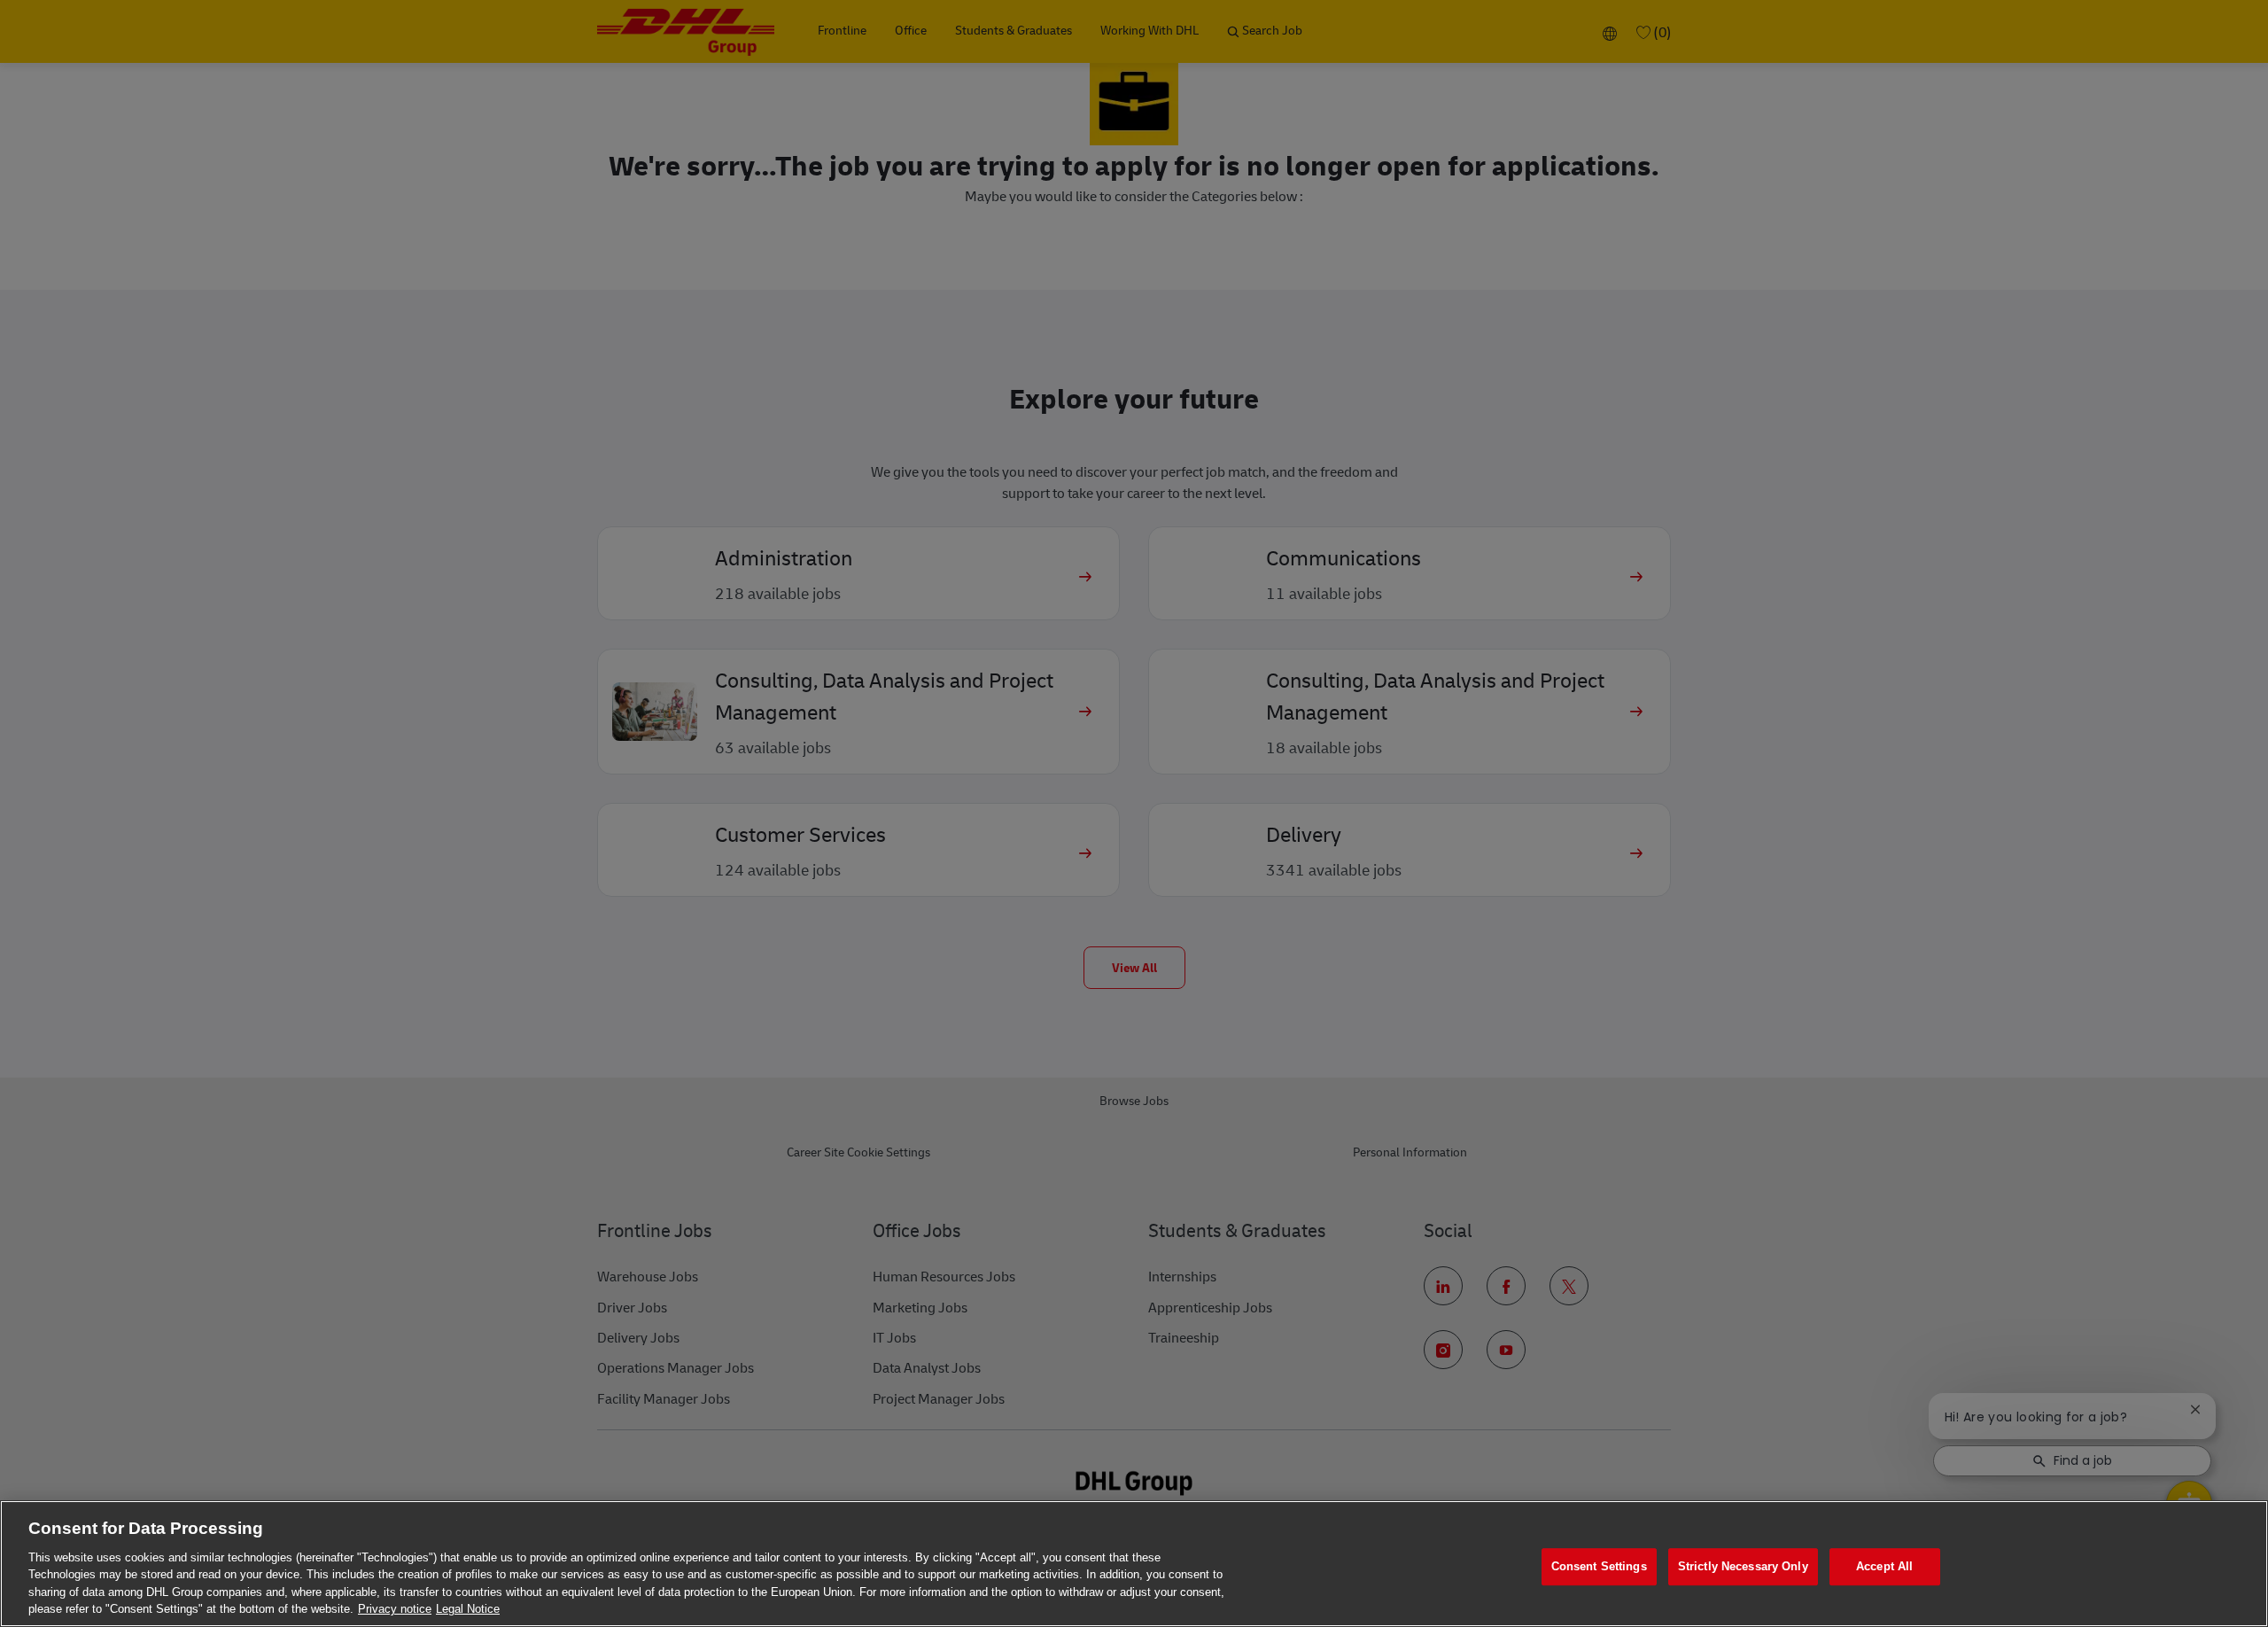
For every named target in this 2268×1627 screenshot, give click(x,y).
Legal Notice (468, 1609)
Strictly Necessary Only (1743, 1567)
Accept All (1884, 1567)
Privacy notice (395, 1609)
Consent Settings (1599, 1567)
